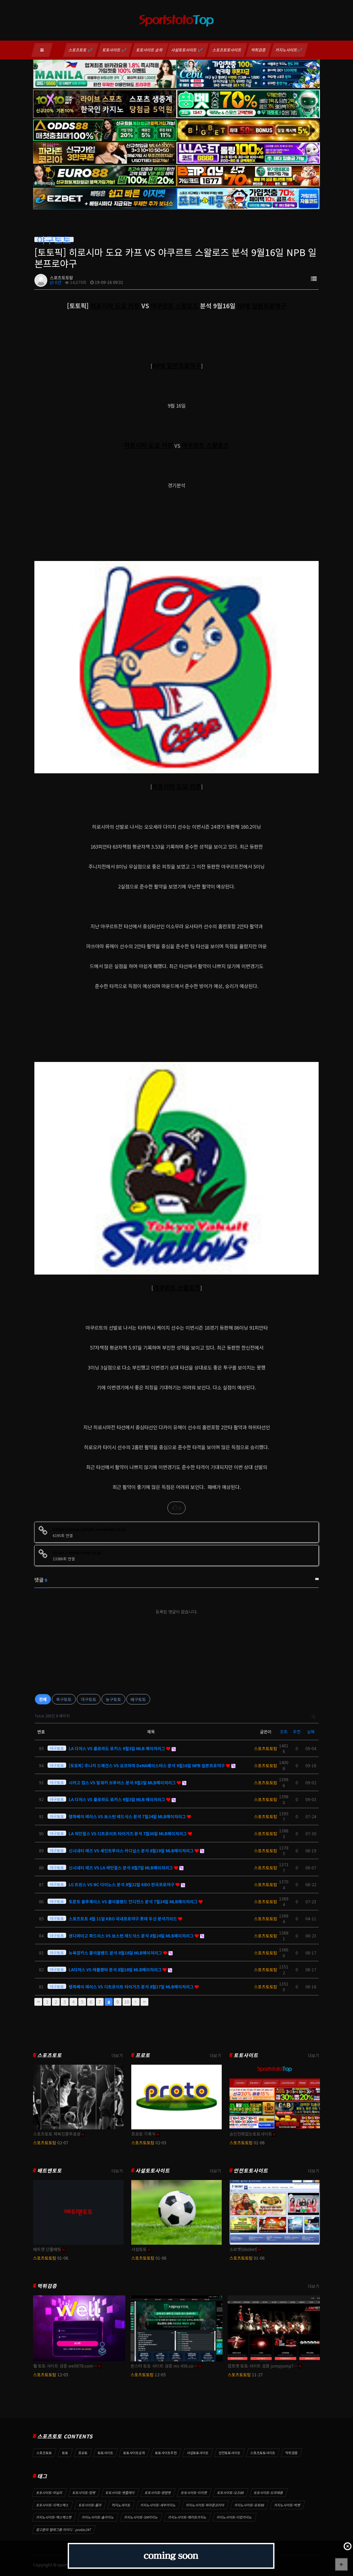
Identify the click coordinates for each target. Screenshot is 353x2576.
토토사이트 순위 (150, 50)
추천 (297, 1732)
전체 (43, 1699)
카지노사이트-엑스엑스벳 (54, 2517)
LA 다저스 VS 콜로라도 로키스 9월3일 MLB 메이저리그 (117, 1748)
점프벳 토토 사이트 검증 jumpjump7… (263, 2366)
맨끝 (144, 2002)
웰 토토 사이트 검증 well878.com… (65, 2366)
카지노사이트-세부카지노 (158, 2505)
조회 (284, 1732)
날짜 (311, 1732)
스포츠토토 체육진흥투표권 (57, 2134)
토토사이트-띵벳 (84, 2493)
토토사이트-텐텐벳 (158, 2493)
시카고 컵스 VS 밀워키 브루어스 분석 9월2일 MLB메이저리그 (123, 1783)
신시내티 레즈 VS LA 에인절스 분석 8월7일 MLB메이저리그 (121, 1868)
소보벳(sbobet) (243, 2249)
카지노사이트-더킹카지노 (234, 2517)
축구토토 (64, 1699)
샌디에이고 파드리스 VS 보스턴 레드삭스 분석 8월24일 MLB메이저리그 (132, 1936)
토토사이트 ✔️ (115, 50)
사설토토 (139, 2249)
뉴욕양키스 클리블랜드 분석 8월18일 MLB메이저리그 (116, 1953)
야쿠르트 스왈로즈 (175, 306)
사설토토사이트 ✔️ (187, 50)
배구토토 (138, 1699)
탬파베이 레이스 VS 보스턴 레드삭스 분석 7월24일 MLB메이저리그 (128, 1816)
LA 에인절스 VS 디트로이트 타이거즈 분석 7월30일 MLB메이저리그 (128, 1833)
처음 (38, 2002)
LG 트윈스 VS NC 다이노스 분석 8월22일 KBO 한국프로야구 (122, 1884)
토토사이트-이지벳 (194, 2493)
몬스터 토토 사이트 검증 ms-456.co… (164, 2366)
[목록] (314, 278)
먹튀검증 (259, 50)
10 (127, 2002)
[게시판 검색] (314, 1716)
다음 (136, 2002)
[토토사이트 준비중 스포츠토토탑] (171, 2556)
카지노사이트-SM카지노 (141, 2517)
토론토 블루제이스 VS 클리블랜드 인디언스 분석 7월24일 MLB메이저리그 (134, 1901)
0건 (58, 282)
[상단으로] (341, 2564)
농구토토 (113, 1699)
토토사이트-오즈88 (231, 2493)
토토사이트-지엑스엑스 (52, 2505)
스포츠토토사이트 (227, 50)
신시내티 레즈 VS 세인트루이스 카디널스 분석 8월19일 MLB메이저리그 (132, 1851)
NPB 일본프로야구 (262, 306)
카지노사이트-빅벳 (287, 2505)
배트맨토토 (49, 2171)
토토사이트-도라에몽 (268, 2493)
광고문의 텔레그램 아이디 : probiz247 (64, 2530)
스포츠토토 (49, 2055)
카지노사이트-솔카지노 (98, 2517)
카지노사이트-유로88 (249, 2505)
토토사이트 (246, 2055)
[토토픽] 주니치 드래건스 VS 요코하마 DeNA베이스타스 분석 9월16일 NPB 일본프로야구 (147, 1765)
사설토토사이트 (153, 2171)
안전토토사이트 (251, 2171)
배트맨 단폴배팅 (47, 2249)
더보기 (117, 2055)
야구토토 (89, 1699)
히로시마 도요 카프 (115, 306)
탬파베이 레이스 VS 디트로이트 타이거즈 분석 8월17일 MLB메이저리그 (132, 1987)
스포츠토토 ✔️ (81, 50)
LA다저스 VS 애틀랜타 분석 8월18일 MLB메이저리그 (116, 1970)
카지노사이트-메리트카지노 (187, 2517)
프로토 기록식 (143, 2134)
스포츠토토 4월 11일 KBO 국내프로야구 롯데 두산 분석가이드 (123, 1919)
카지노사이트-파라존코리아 (205, 2505)
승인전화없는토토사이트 (251, 2134)
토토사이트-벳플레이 (120, 2493)
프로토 (143, 2055)
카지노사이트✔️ (289, 50)
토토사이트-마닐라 (49, 2493)
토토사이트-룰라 (90, 2505)
